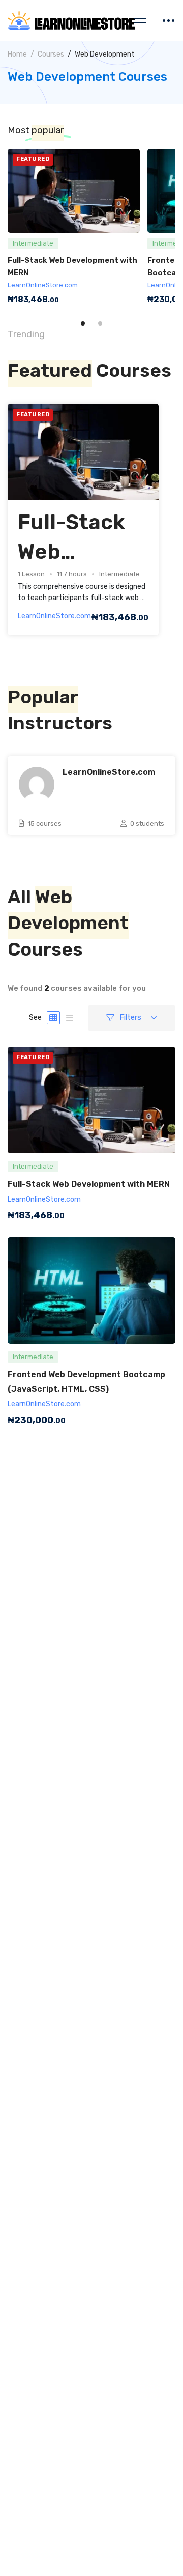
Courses (51, 54)
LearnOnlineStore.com (43, 285)
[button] (83, 323)
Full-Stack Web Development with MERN (89, 1184)
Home (17, 54)
